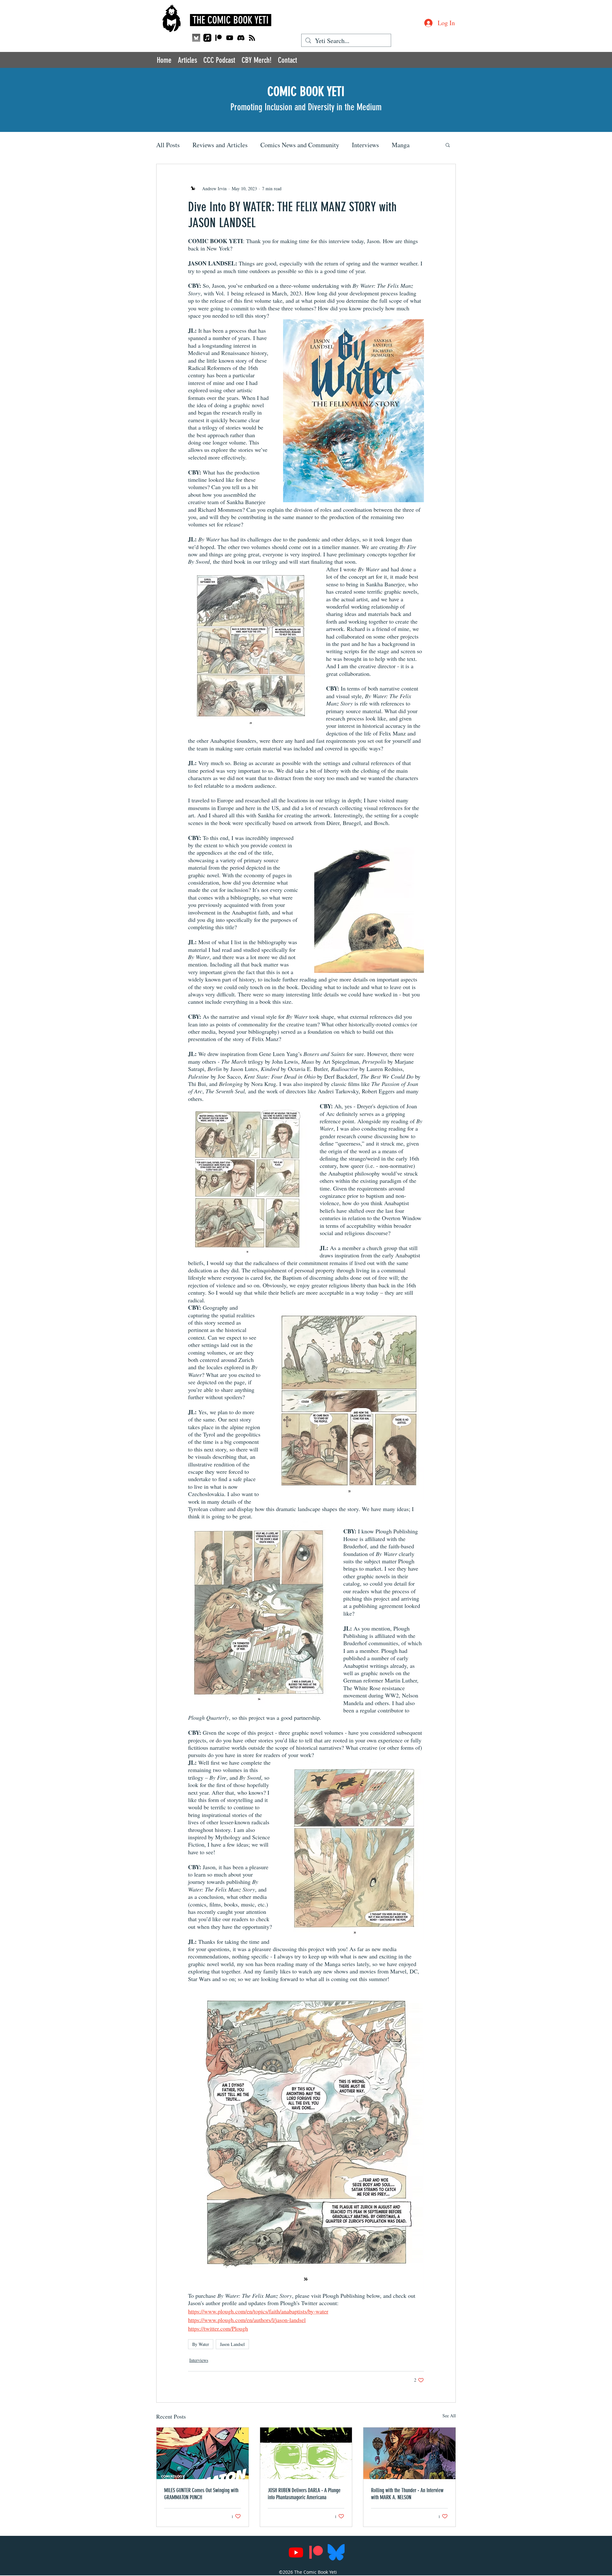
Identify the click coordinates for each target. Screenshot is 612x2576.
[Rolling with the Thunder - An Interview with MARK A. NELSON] (409, 2453)
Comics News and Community (300, 145)
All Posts (168, 145)
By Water (201, 2344)
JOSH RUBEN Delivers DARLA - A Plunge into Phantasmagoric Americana (304, 2494)
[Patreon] (219, 38)
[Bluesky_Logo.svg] (336, 2552)
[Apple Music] (207, 38)
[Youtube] (230, 38)
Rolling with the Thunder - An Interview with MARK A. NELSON (407, 2494)
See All (449, 2416)
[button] (448, 145)
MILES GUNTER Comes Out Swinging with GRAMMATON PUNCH (201, 2494)
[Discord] (241, 38)
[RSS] (252, 38)
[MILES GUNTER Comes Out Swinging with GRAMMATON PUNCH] (203, 2453)
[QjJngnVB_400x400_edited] (196, 38)
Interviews (365, 145)
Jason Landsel (232, 2344)
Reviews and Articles (220, 145)
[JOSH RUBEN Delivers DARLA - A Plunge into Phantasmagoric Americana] (306, 2453)
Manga (401, 145)
